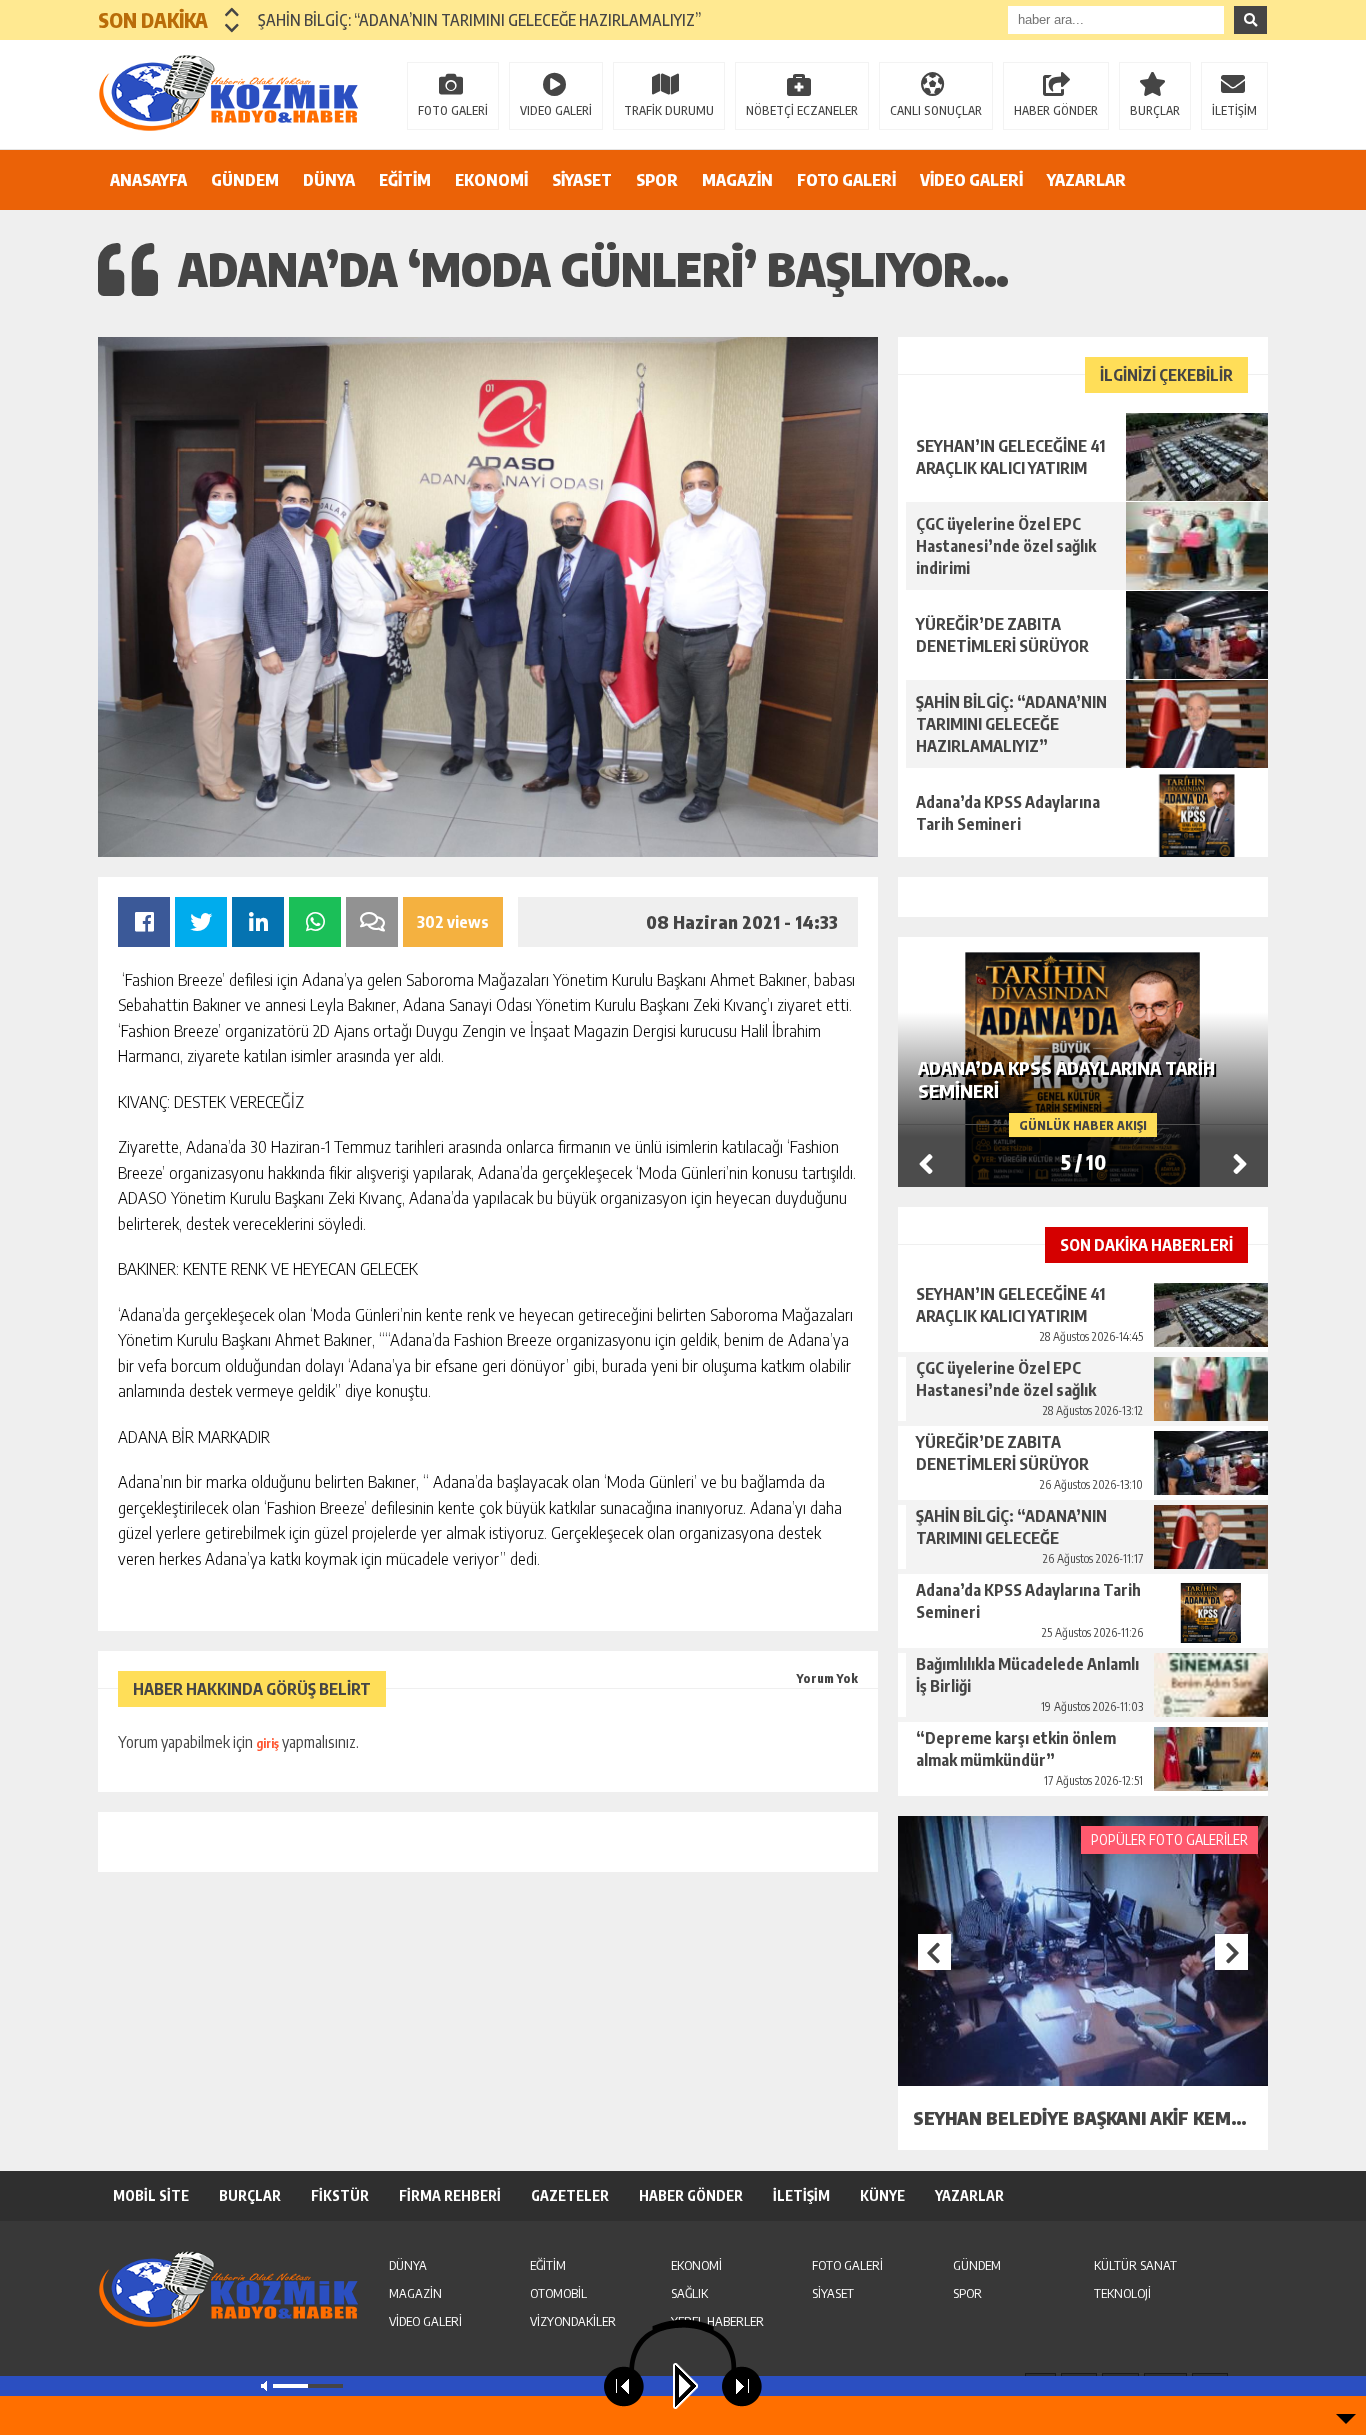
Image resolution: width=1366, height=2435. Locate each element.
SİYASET (582, 180)
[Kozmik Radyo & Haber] (228, 93)
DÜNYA (329, 180)
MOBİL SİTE (151, 2195)
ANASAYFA (148, 180)
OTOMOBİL (558, 2293)
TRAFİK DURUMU (669, 110)
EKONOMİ (491, 180)
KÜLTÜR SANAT (1135, 2265)
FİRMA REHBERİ (450, 2195)
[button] (232, 12)
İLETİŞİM (1234, 110)
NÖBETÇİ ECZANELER (802, 110)
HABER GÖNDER (1056, 110)
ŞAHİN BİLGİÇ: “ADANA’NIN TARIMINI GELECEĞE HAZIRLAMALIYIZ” (479, 20)
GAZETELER (570, 2195)
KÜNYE (882, 2195)
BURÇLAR (1155, 110)
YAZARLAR (1086, 180)
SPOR (657, 180)
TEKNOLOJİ (1122, 2293)
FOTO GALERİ (453, 110)
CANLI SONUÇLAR (936, 110)
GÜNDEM (245, 180)
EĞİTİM (405, 180)
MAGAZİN (737, 180)
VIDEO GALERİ (556, 110)
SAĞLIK (689, 2293)
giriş (267, 1743)
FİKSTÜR (340, 2195)
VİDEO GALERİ (971, 180)
